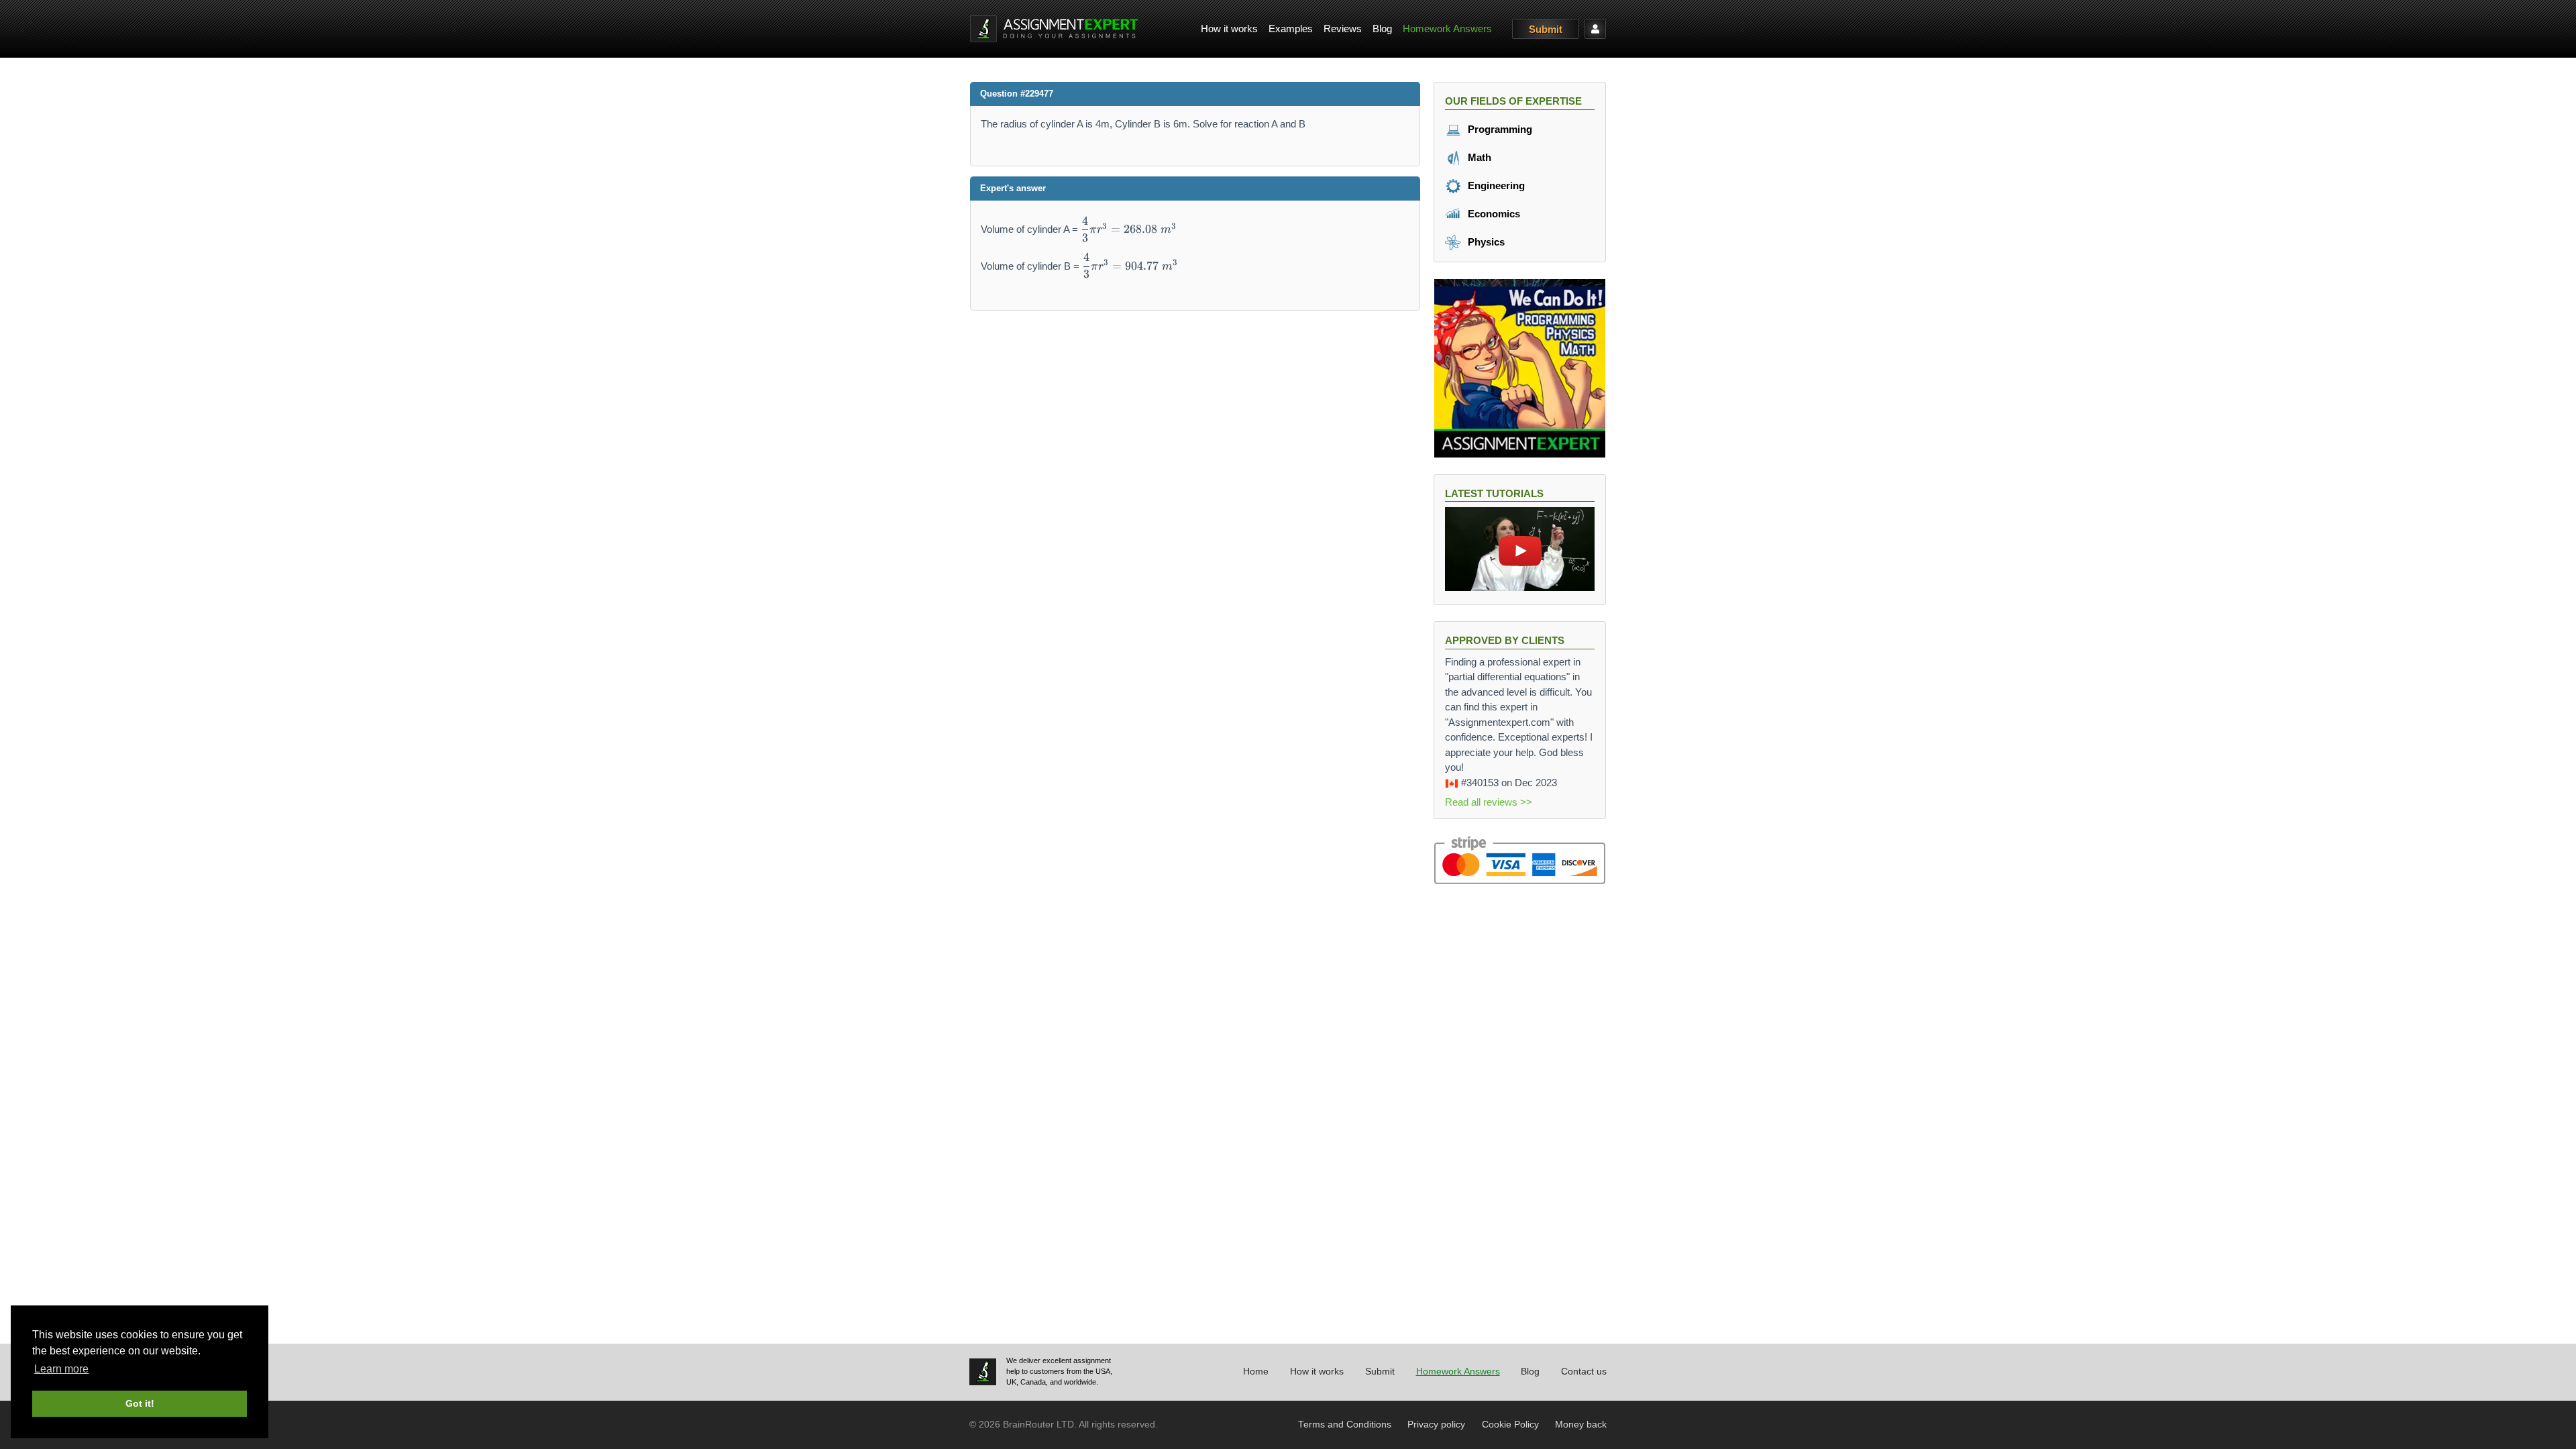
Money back (1581, 1425)
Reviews (1343, 29)
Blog (1382, 29)
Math (1478, 157)
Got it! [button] (140, 1403)
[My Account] (1595, 29)
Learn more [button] (61, 1369)
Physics (1485, 242)
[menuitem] (1229, 29)
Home (1256, 1372)
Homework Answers (1447, 29)
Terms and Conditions (1345, 1425)
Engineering (1495, 185)
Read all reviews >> (1489, 802)
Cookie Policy (1510, 1425)
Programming (1499, 129)
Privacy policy (1436, 1425)
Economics (1493, 214)
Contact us (1584, 1372)
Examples (1291, 29)
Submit (1546, 29)
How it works (1229, 29)
